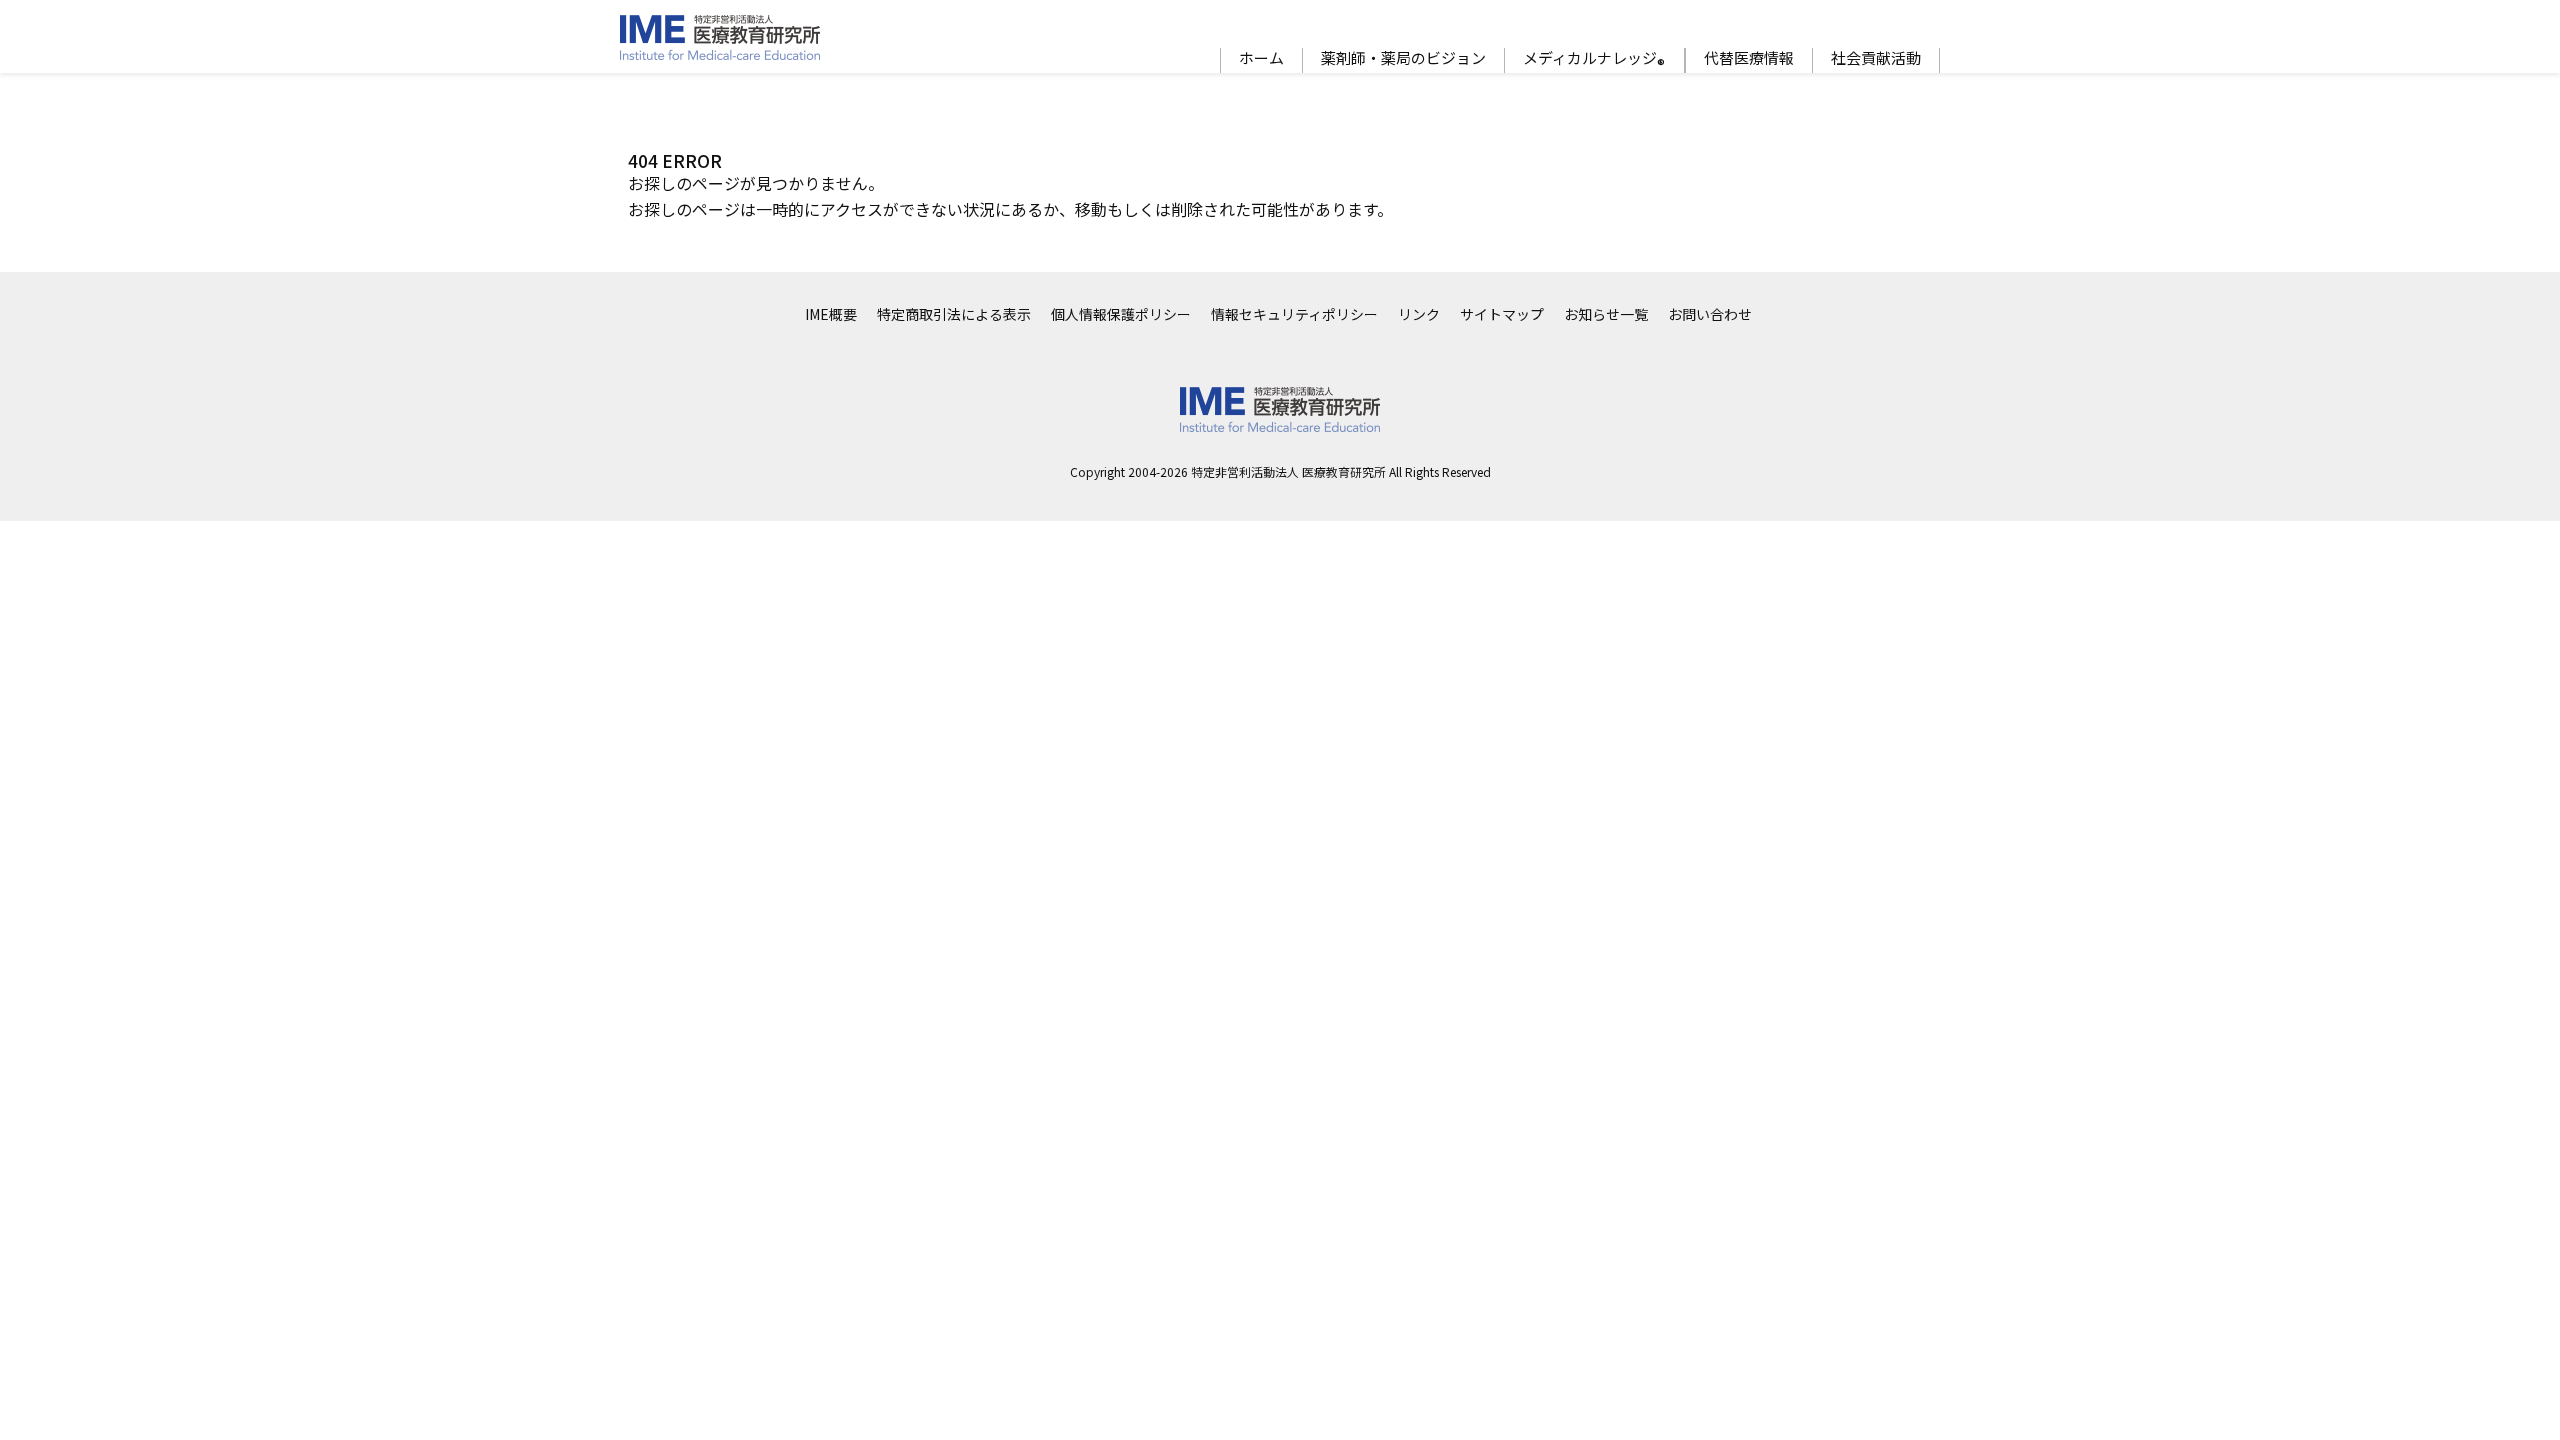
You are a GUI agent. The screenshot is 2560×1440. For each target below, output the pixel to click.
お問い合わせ (1710, 314)
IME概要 (831, 314)
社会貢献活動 (1876, 58)
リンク (1419, 314)
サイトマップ (1502, 314)
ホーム (1261, 58)
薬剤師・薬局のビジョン (1403, 58)
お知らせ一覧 (1606, 314)
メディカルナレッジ (1594, 60)
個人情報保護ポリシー (1121, 314)
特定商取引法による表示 (954, 314)
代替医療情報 (1749, 58)
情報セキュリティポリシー (1294, 314)
